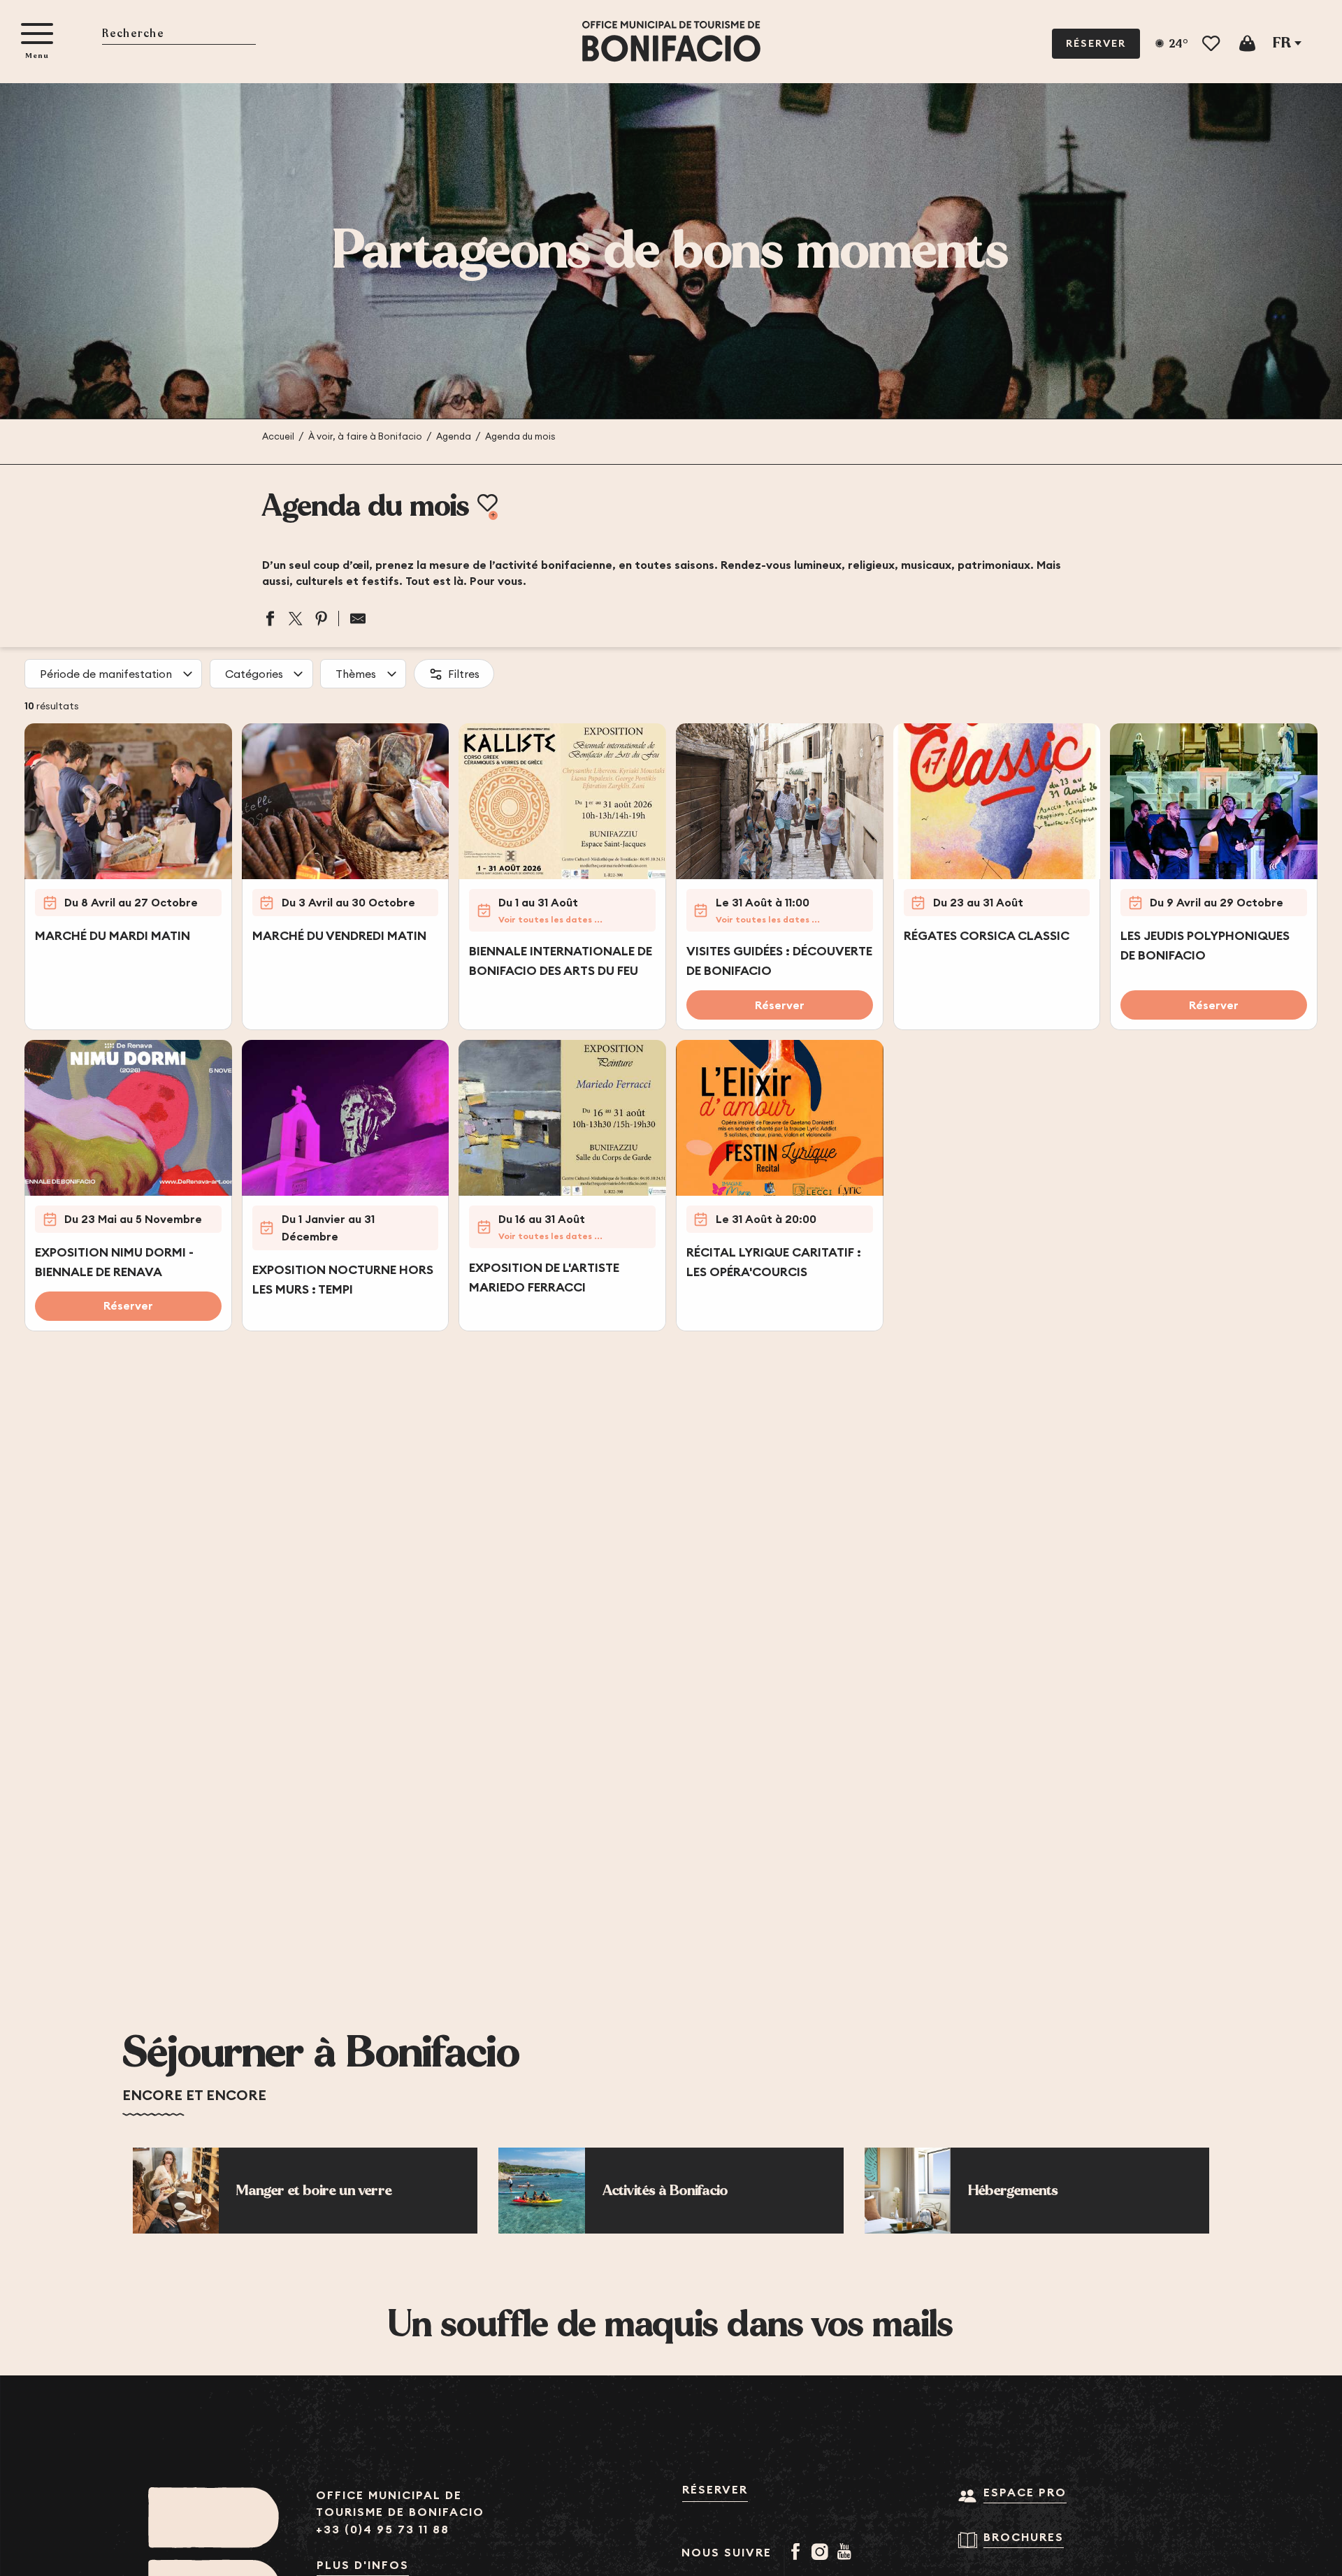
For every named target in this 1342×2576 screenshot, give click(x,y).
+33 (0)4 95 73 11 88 (383, 2530)
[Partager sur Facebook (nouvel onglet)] (270, 618)
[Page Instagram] (822, 2553)
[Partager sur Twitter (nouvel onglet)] (296, 618)
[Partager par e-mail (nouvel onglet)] (353, 618)
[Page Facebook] (798, 2553)
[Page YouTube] (847, 2553)
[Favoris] (1212, 44)
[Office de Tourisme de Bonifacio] (671, 42)
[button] (179, 35)
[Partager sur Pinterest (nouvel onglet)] (322, 618)
